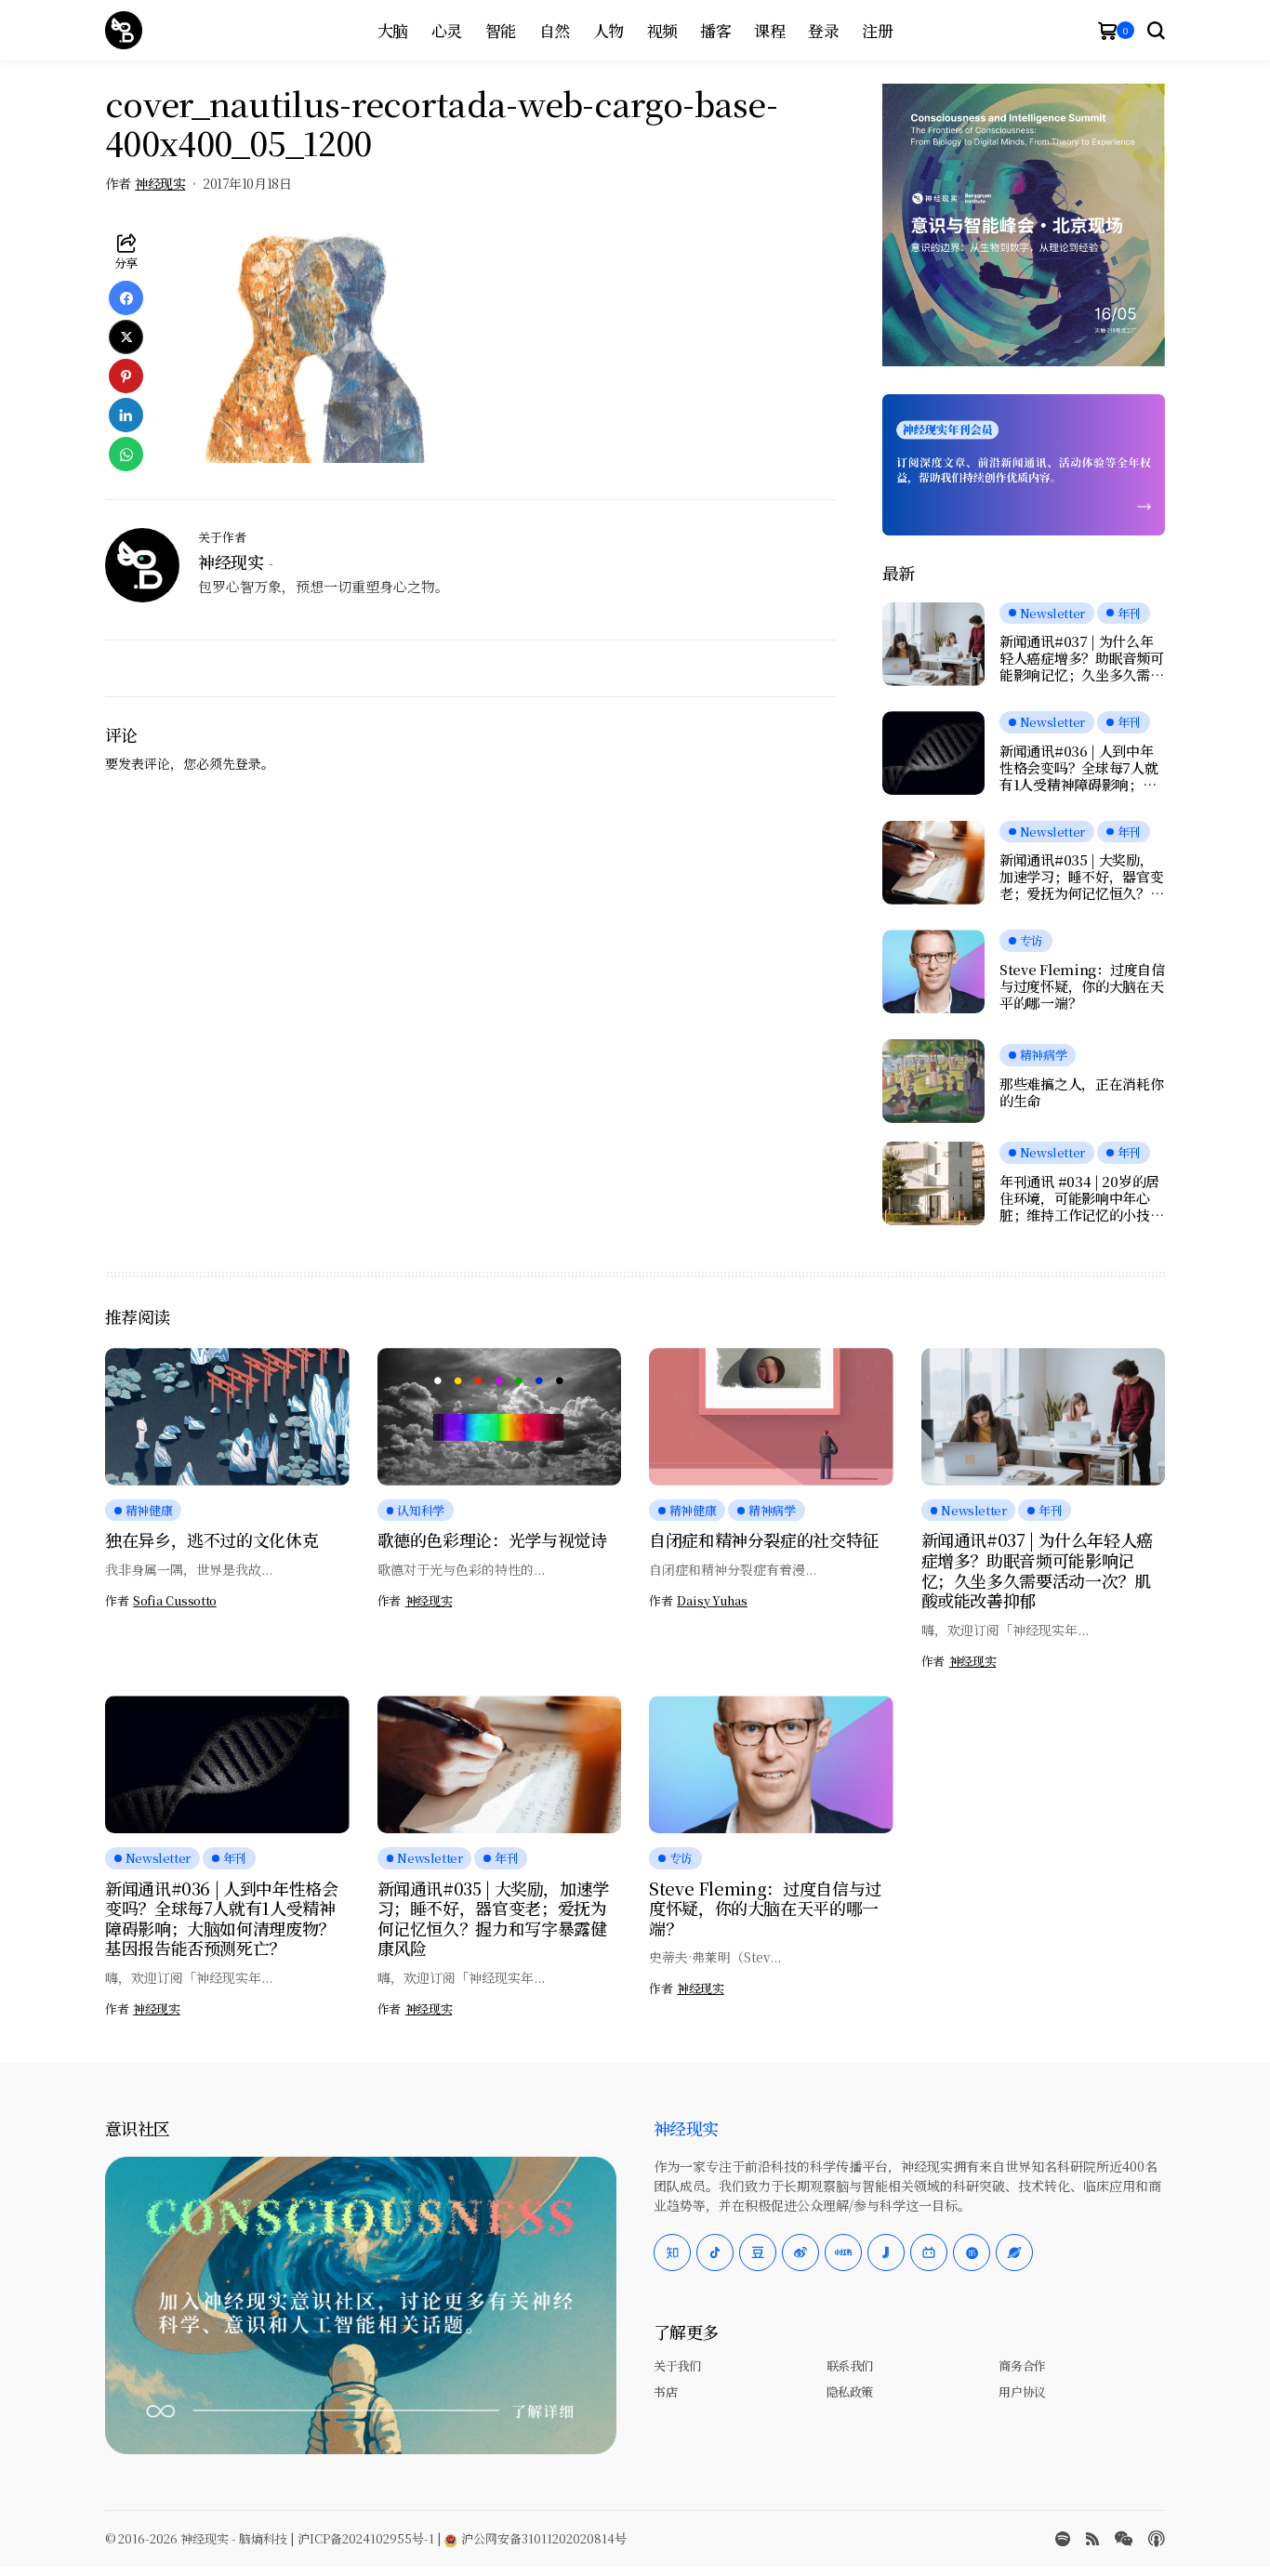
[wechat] (1124, 2539)
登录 (248, 763)
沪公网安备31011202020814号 (542, 2538)
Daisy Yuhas (712, 1601)
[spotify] (1063, 2539)
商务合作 (1022, 2365)
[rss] (1092, 2539)
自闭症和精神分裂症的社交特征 (764, 1539)
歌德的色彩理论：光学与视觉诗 (492, 1539)
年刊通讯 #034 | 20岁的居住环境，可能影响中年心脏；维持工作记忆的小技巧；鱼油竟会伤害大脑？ (1079, 1198)
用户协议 (1022, 2391)
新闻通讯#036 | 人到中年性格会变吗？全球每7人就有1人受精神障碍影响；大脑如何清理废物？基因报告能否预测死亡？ (1081, 768)
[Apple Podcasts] (1157, 2539)
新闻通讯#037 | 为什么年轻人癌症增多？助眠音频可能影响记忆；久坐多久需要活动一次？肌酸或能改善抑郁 (1081, 658)
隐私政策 (850, 2391)
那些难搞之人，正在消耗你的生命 (1081, 1092)
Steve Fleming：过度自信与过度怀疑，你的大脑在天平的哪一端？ (1082, 986)
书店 (665, 2391)
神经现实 (160, 184)
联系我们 (850, 2365)
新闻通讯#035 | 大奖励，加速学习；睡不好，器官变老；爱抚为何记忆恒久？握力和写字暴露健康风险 (1081, 877)
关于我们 (677, 2365)
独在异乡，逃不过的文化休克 (212, 1539)
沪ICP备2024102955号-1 (366, 2538)
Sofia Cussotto (175, 1601)
